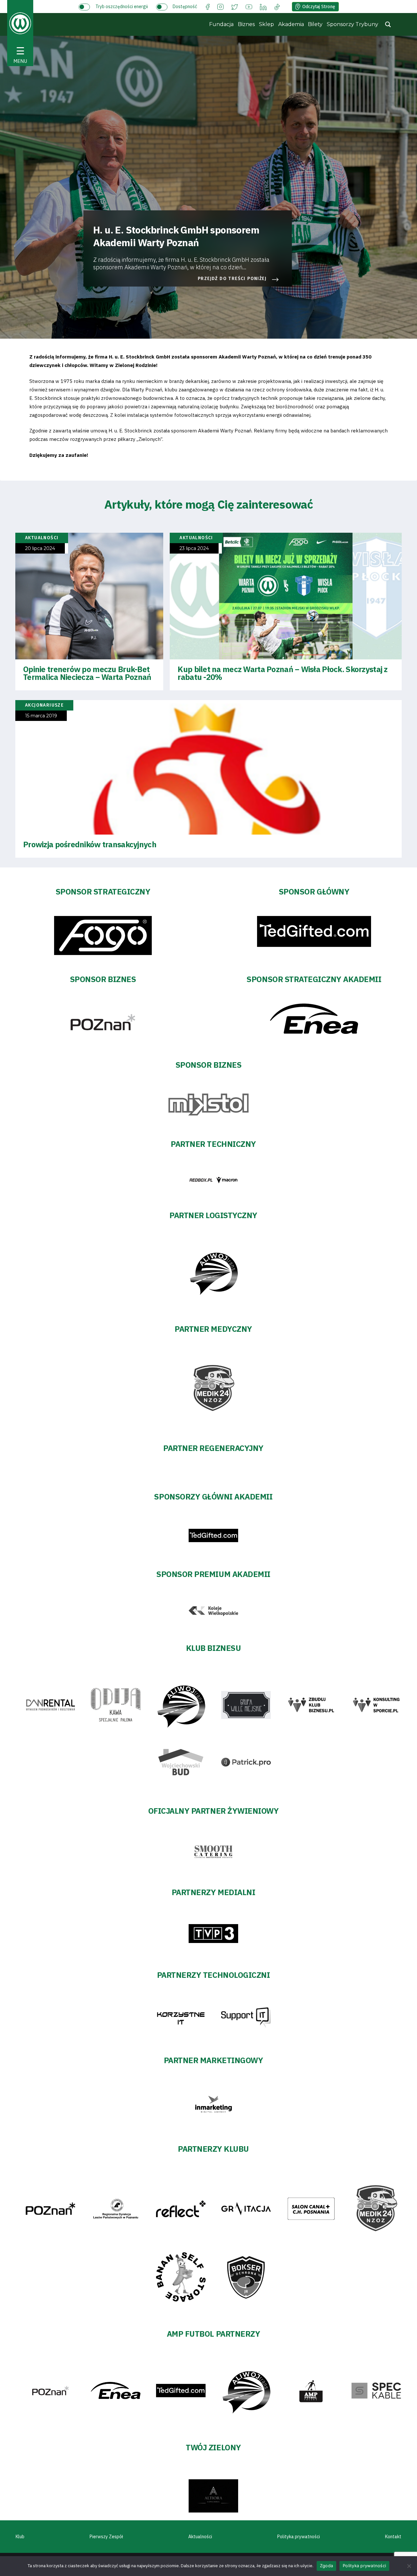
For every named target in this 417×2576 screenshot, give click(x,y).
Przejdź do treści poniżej (232, 279)
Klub (20, 2537)
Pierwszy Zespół (106, 2537)
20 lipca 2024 (40, 549)
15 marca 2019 (41, 716)
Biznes (246, 24)
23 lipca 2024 (194, 549)
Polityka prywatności (299, 2537)
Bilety (315, 24)
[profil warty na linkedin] (263, 6)
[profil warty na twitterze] (235, 6)
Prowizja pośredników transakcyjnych (90, 844)
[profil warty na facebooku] (208, 6)
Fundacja (221, 24)
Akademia (291, 24)
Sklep (266, 24)
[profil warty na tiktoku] (277, 6)
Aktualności (200, 2537)
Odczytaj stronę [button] (319, 7)
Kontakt (393, 2537)
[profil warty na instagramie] (220, 6)
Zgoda (326, 2566)
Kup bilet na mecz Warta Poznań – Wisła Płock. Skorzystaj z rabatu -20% (282, 673)
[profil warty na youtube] (249, 6)
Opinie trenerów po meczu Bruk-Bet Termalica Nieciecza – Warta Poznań (87, 673)
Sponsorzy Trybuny (352, 24)
